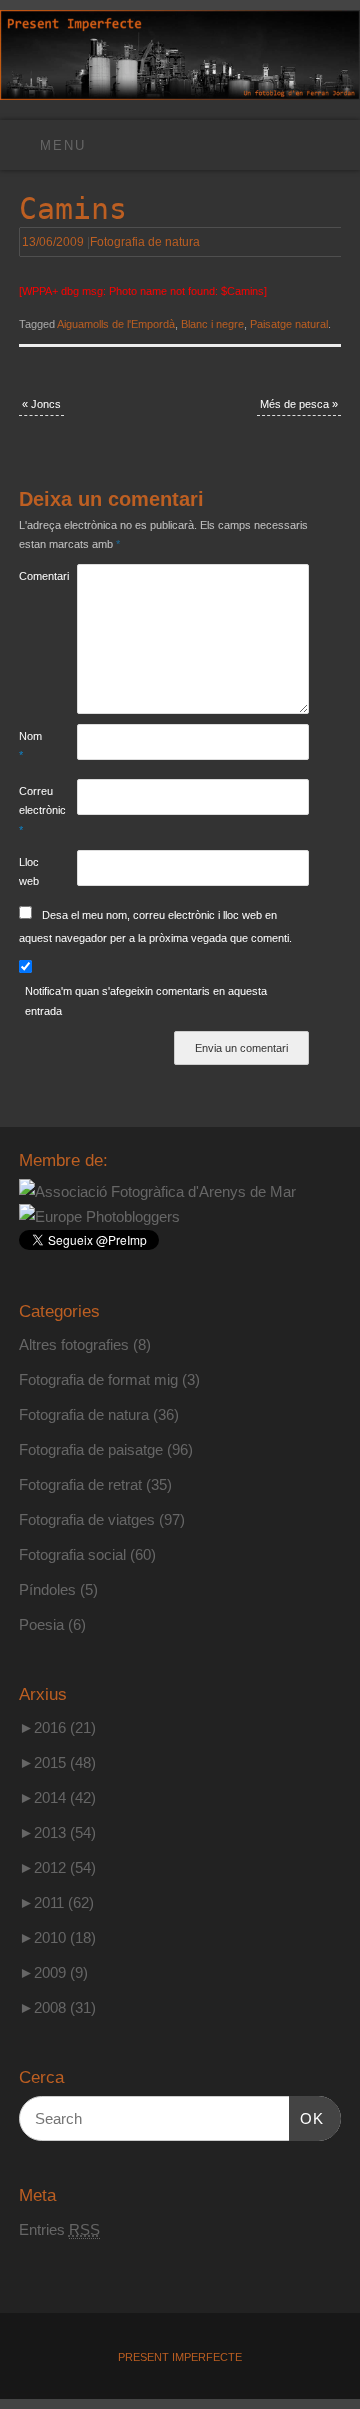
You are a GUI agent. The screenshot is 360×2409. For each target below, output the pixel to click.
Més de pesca (299, 404)
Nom (30, 745)
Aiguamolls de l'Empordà (116, 324)
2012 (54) (57, 1867)
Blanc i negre (212, 324)
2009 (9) (53, 1972)
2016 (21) (57, 1727)
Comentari (33, 576)
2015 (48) (57, 1762)
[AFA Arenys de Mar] (157, 1191)
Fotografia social (72, 1554)
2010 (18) (57, 1937)
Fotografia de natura (145, 242)
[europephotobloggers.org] (99, 1216)
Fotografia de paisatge (91, 1449)
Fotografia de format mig (98, 1379)
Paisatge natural (289, 324)
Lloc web (29, 871)
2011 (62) (56, 1902)
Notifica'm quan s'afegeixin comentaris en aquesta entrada (146, 1000)
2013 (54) (57, 1832)
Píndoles (47, 1589)
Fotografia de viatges (87, 1519)
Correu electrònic (33, 810)
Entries (59, 2229)
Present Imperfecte (180, 2357)
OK (307, 2118)
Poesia (41, 1624)
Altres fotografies (74, 1344)
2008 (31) (57, 2007)
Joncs (41, 404)
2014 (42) (57, 1797)
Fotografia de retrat (80, 1484)
